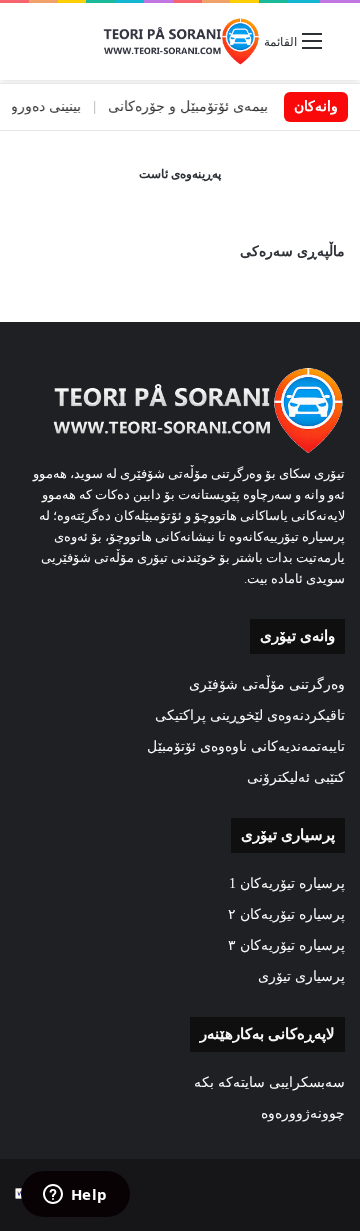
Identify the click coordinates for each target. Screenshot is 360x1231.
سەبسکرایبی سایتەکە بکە (269, 1082)
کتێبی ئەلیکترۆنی (296, 777)
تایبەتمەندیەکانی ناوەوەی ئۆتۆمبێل (246, 746)
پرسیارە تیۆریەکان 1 (287, 883)
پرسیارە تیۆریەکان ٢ (286, 914)
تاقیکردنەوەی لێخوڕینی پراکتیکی (250, 715)
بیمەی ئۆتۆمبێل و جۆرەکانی (201, 106)
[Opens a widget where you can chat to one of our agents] (75, 1196)
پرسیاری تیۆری (301, 976)
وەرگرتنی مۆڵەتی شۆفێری (267, 684)
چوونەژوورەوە (303, 1113)
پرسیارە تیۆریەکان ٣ (286, 945)
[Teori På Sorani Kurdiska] (180, 41)
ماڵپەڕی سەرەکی (292, 251)
